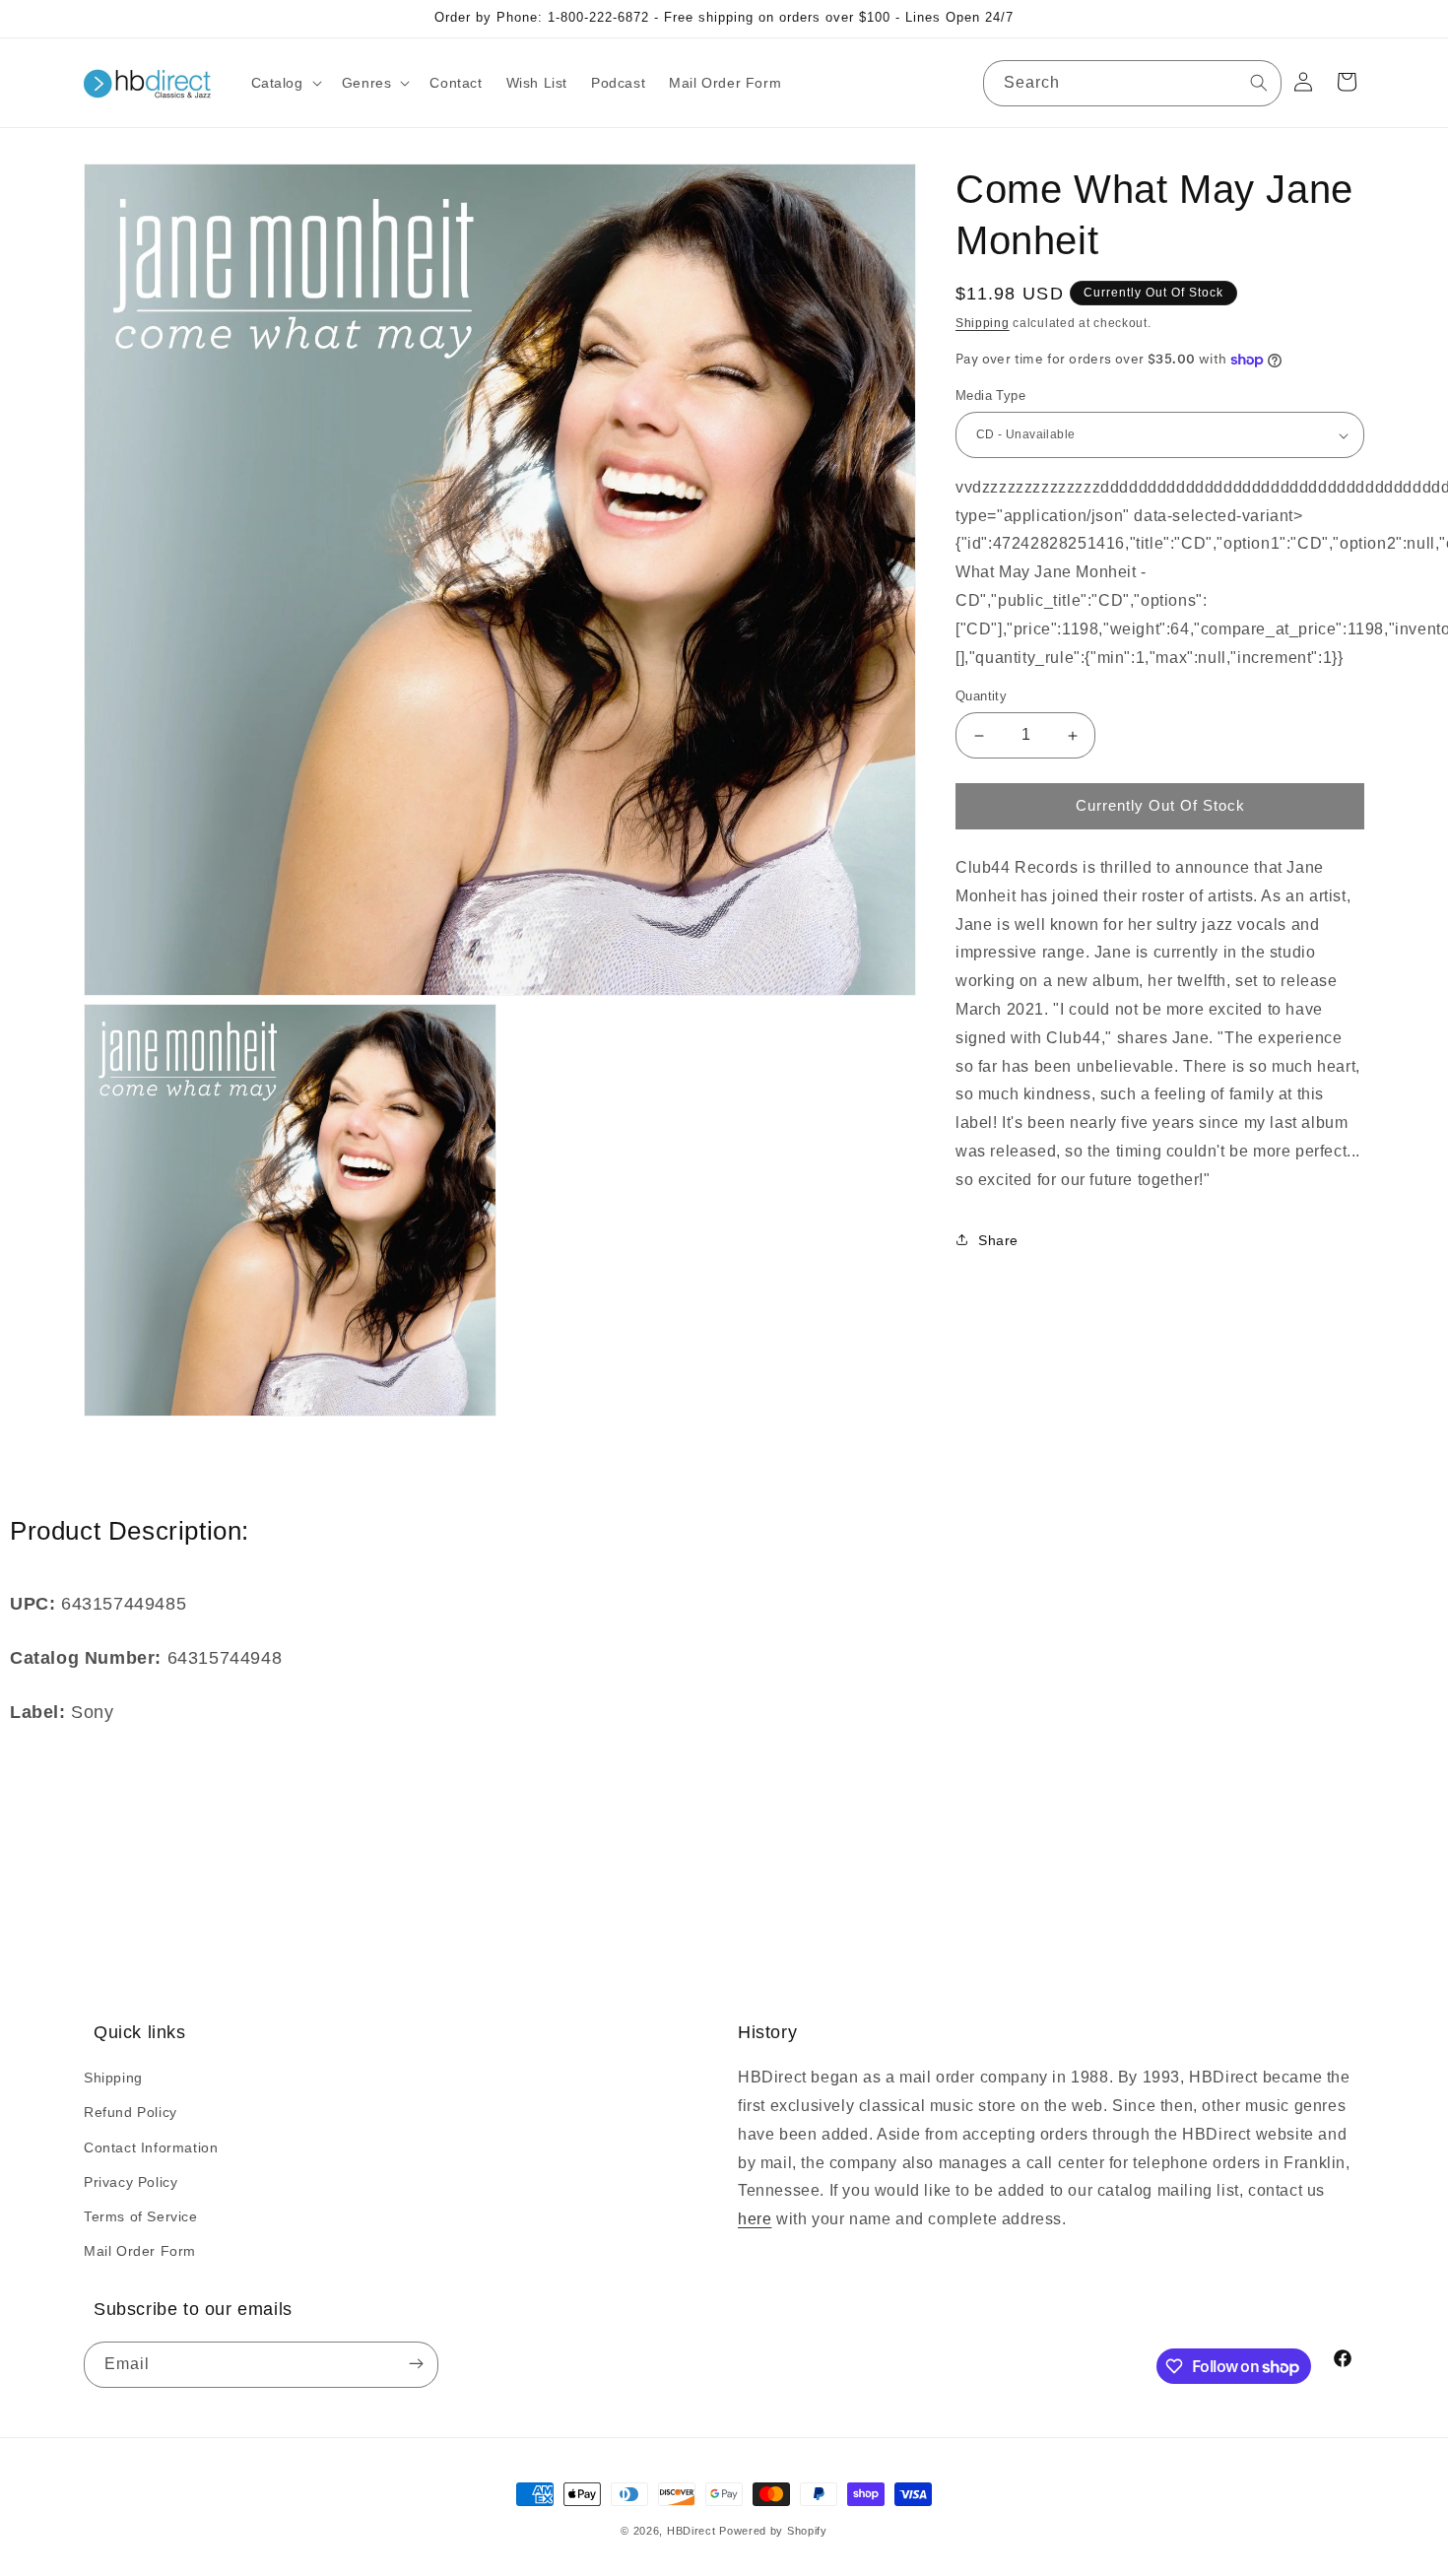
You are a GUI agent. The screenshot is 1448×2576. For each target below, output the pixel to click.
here (755, 2219)
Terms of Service (141, 2216)
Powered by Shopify (773, 2531)
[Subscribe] (416, 2365)
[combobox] (1132, 83)
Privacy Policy (131, 2182)
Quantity (981, 697)
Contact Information (151, 2147)
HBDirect (691, 2531)
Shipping (983, 323)
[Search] (1259, 83)
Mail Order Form (140, 2251)
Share (998, 1240)
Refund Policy (131, 2112)
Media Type (990, 396)
